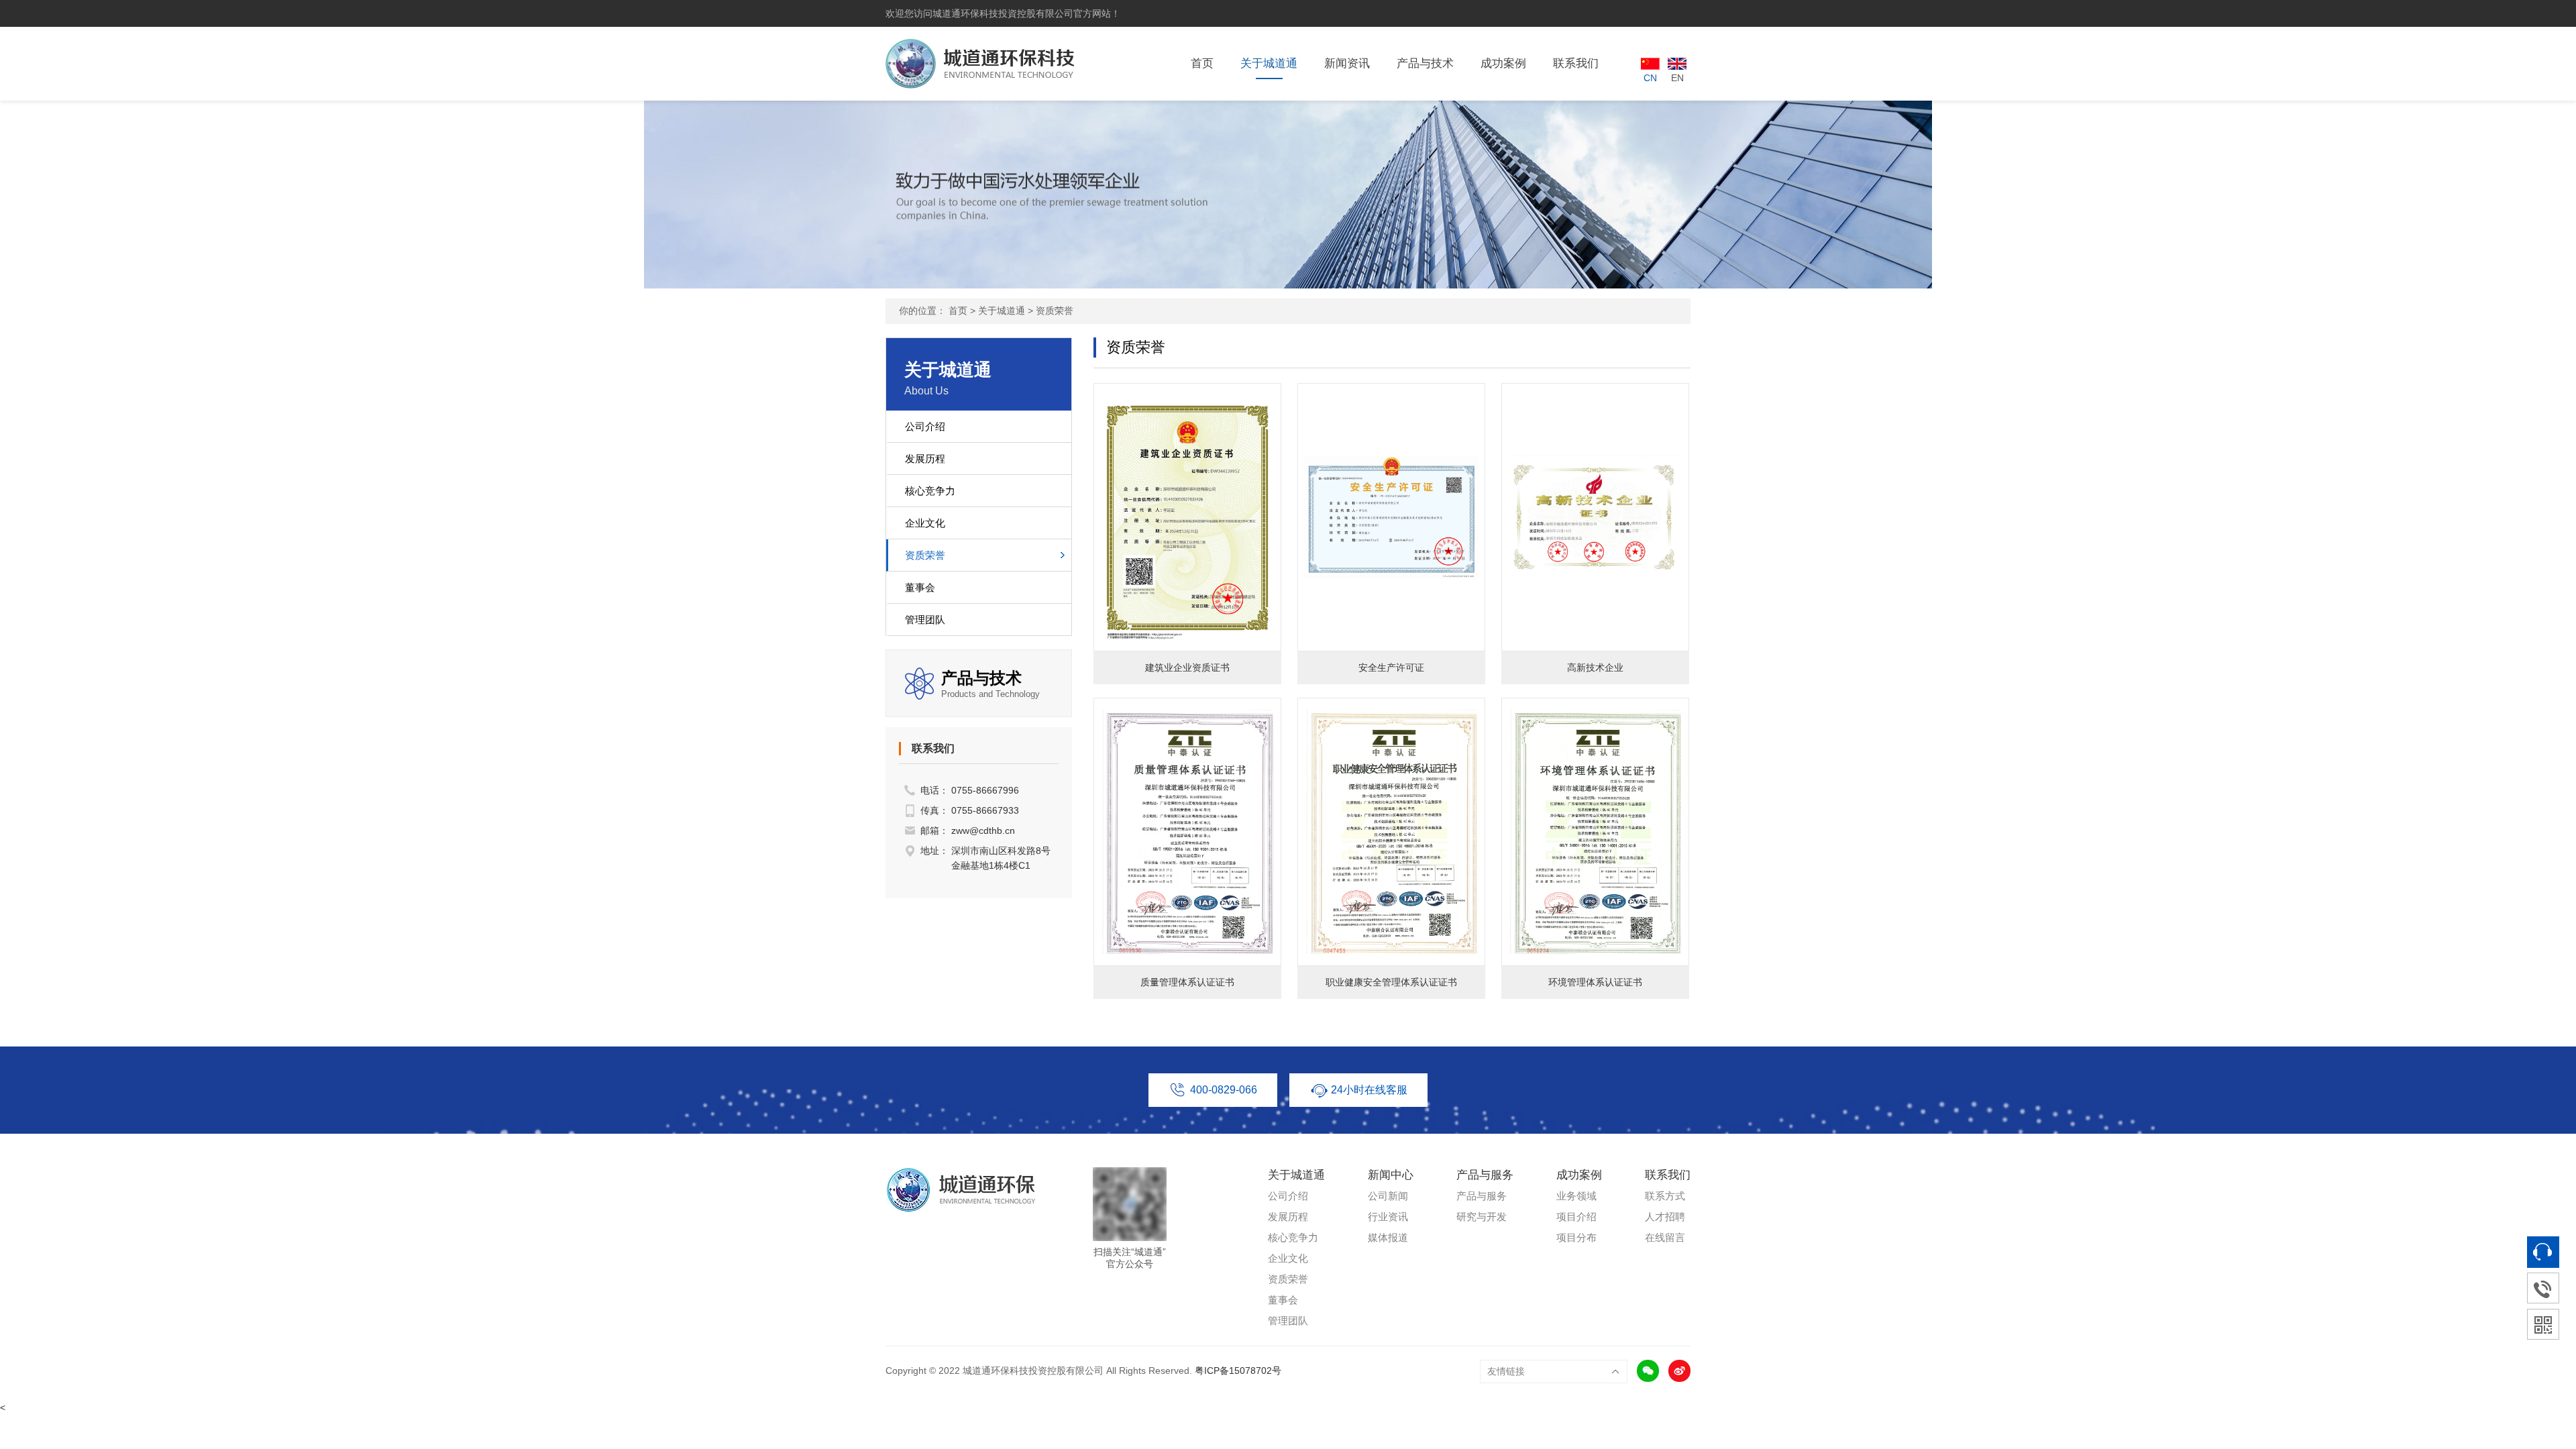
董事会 (920, 587)
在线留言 (1665, 1237)
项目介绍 (1576, 1217)
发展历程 (925, 459)
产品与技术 (1425, 63)
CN (1650, 78)
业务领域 (1576, 1196)
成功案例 (1503, 63)
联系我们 (1576, 63)
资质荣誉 (1055, 311)
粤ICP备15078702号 (1238, 1371)
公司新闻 (1388, 1196)
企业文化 (925, 523)
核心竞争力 (930, 491)
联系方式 (1665, 1196)
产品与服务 (1482, 1196)
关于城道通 (1269, 63)
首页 (1202, 63)
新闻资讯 (1347, 63)
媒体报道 (1388, 1237)
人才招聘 (1665, 1217)
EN (1677, 78)
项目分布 (1576, 1237)
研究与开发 (1482, 1217)
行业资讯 (1388, 1217)
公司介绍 (925, 426)
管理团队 (925, 620)
